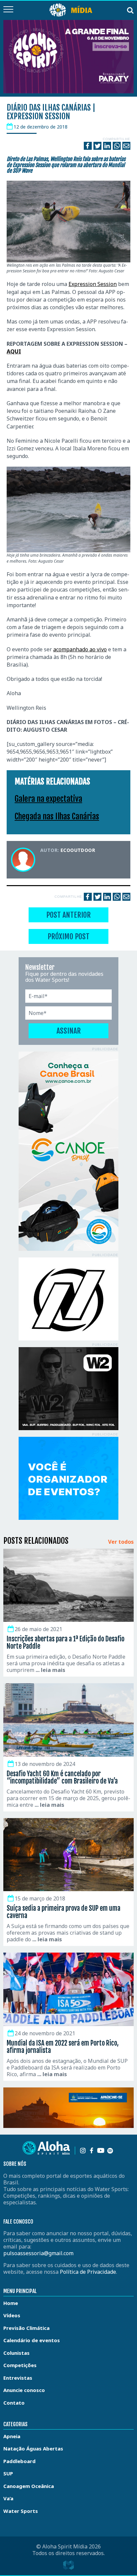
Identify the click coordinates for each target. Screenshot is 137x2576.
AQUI (14, 351)
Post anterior (68, 915)
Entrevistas (18, 2378)
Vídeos (12, 2315)
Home (11, 2303)
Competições (20, 2365)
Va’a (8, 2498)
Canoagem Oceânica (29, 2486)
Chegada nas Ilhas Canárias (57, 816)
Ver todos (121, 1542)
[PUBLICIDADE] (68, 1151)
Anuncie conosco (24, 2390)
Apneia (12, 2436)
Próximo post (68, 936)
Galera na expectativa (48, 799)
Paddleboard (19, 2461)
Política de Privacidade (88, 2272)
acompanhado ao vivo (80, 649)
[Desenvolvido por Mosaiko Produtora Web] (68, 2565)
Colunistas (16, 2353)
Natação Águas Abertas (33, 2448)
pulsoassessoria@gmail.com (38, 2253)
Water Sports (21, 2511)
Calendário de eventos (32, 2340)
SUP (8, 2473)
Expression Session (93, 284)
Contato (14, 2403)
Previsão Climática (26, 2328)
